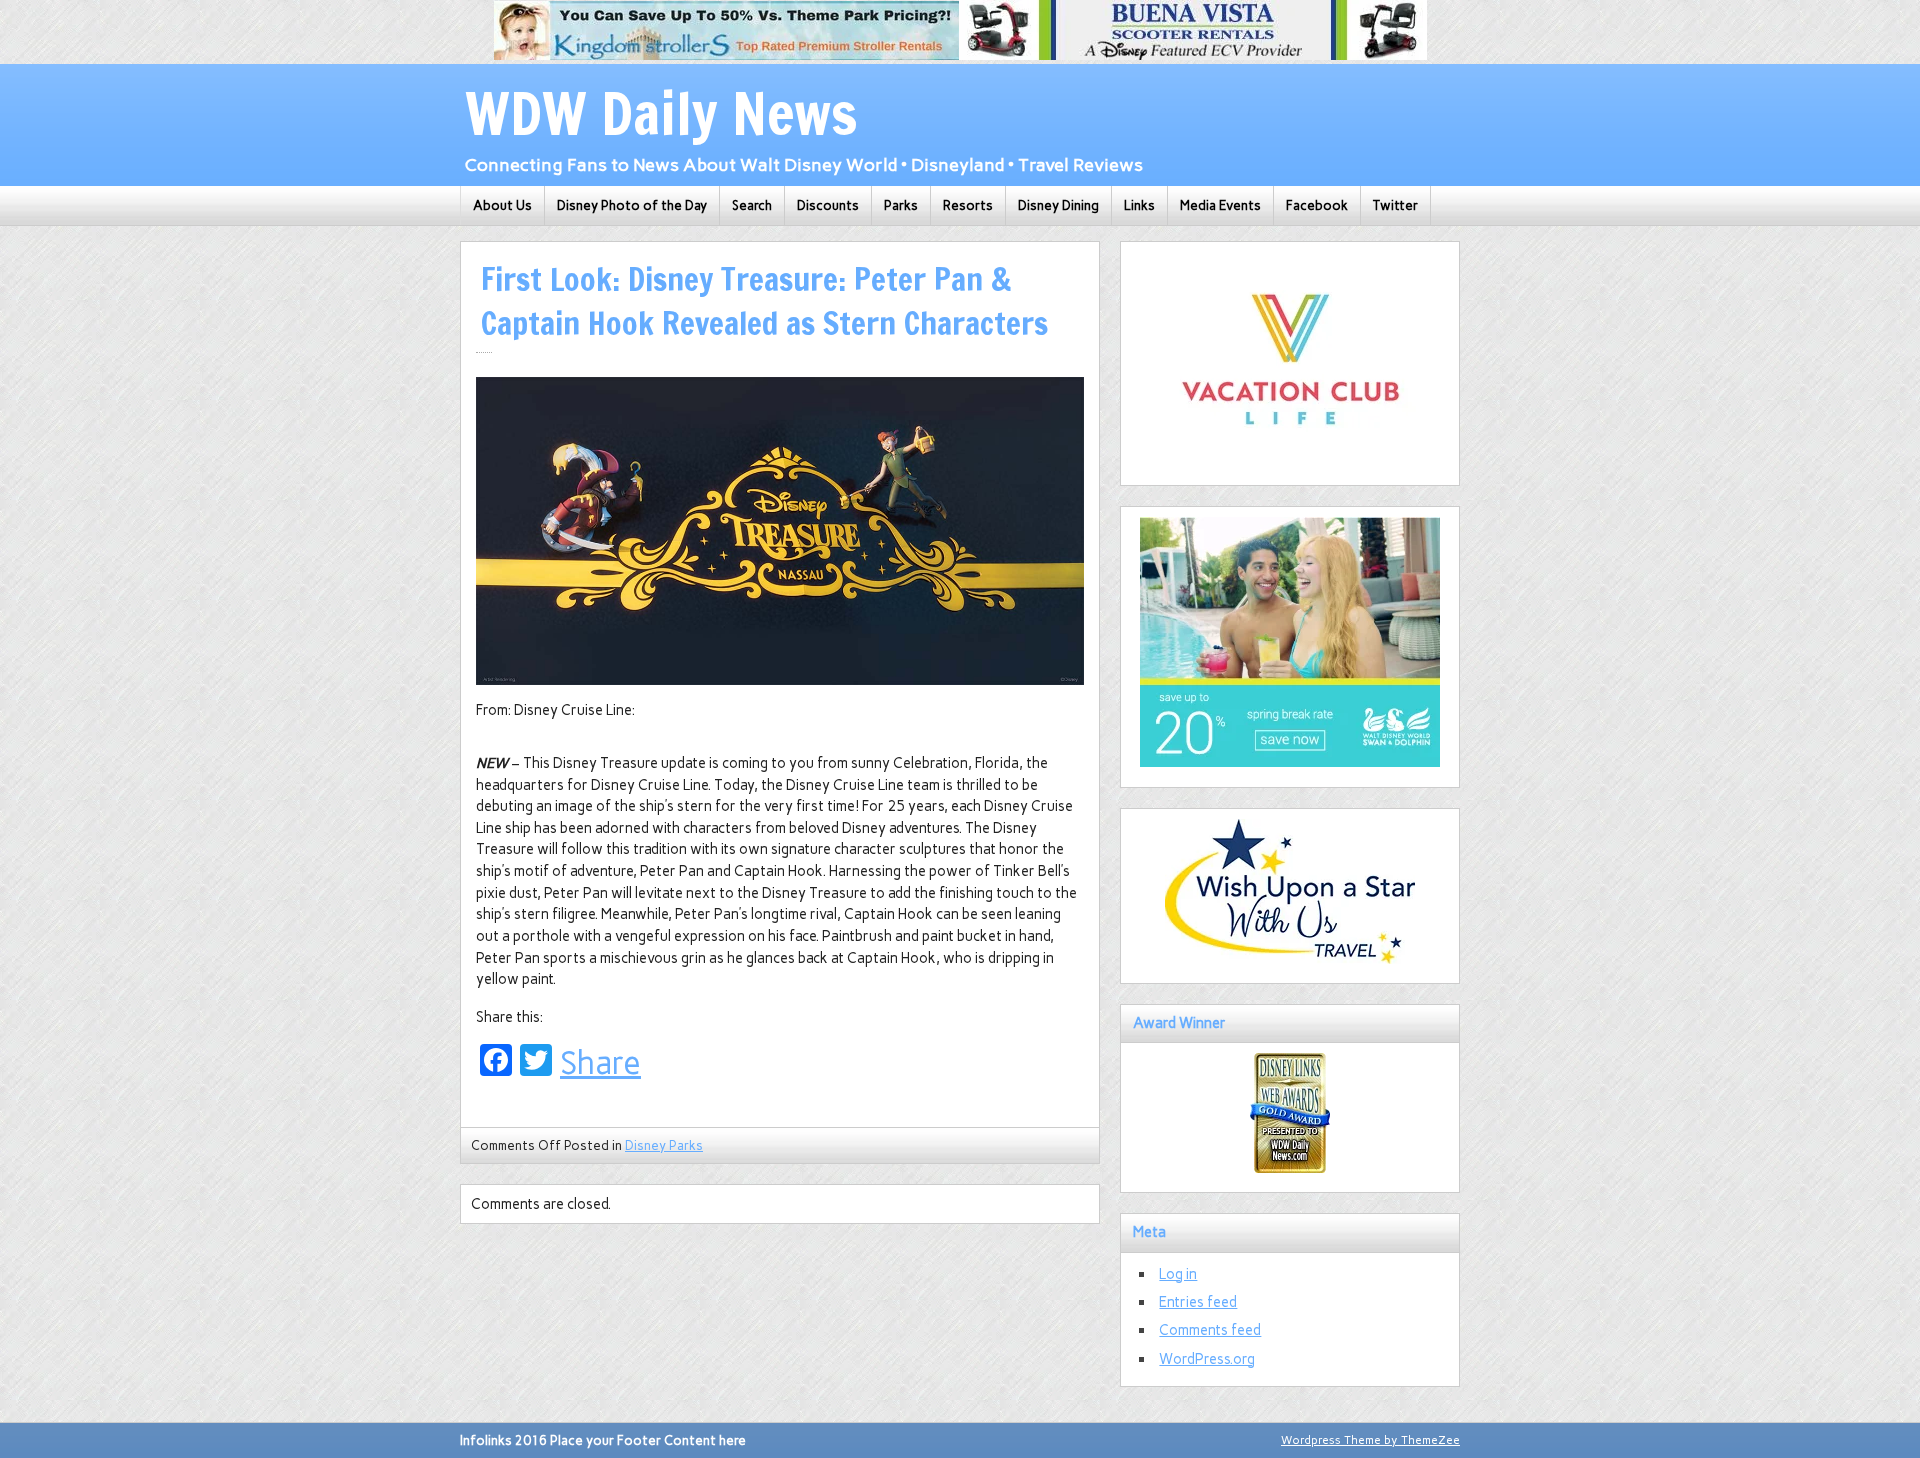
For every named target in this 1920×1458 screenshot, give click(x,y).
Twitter (1395, 205)
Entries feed (1198, 1302)
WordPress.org (1207, 1359)
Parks (901, 205)
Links (1139, 205)
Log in (1178, 1274)
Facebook (1317, 205)
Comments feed (1210, 1330)
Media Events (1220, 205)
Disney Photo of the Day (632, 205)
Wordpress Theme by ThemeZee (1370, 1440)
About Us (502, 205)
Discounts (828, 205)
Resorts (968, 205)
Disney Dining (1058, 205)
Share (600, 1063)
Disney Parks (664, 1145)
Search (752, 205)
